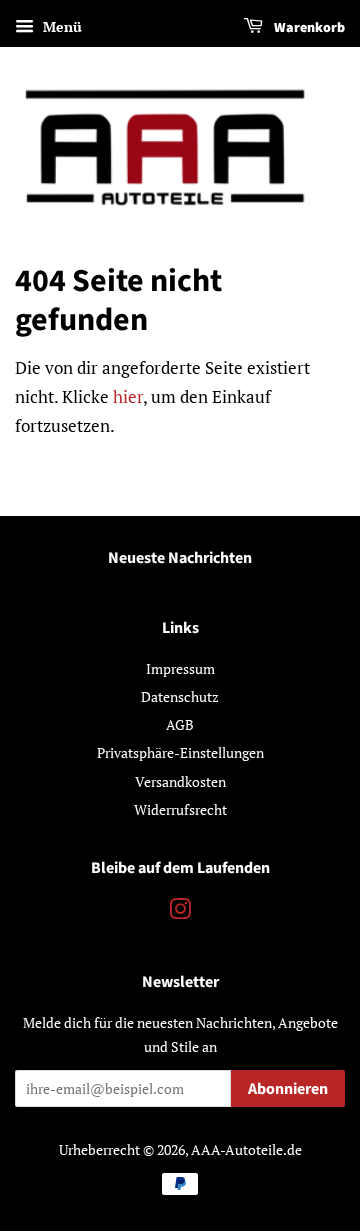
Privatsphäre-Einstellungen (180, 752)
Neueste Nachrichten (180, 558)
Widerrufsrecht (180, 809)
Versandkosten (180, 781)
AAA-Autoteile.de (246, 1149)
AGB (180, 724)
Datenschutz (180, 696)
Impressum (180, 668)
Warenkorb (308, 28)
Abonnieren (288, 1089)
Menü (60, 26)
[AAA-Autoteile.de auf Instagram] (180, 912)
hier (128, 396)
